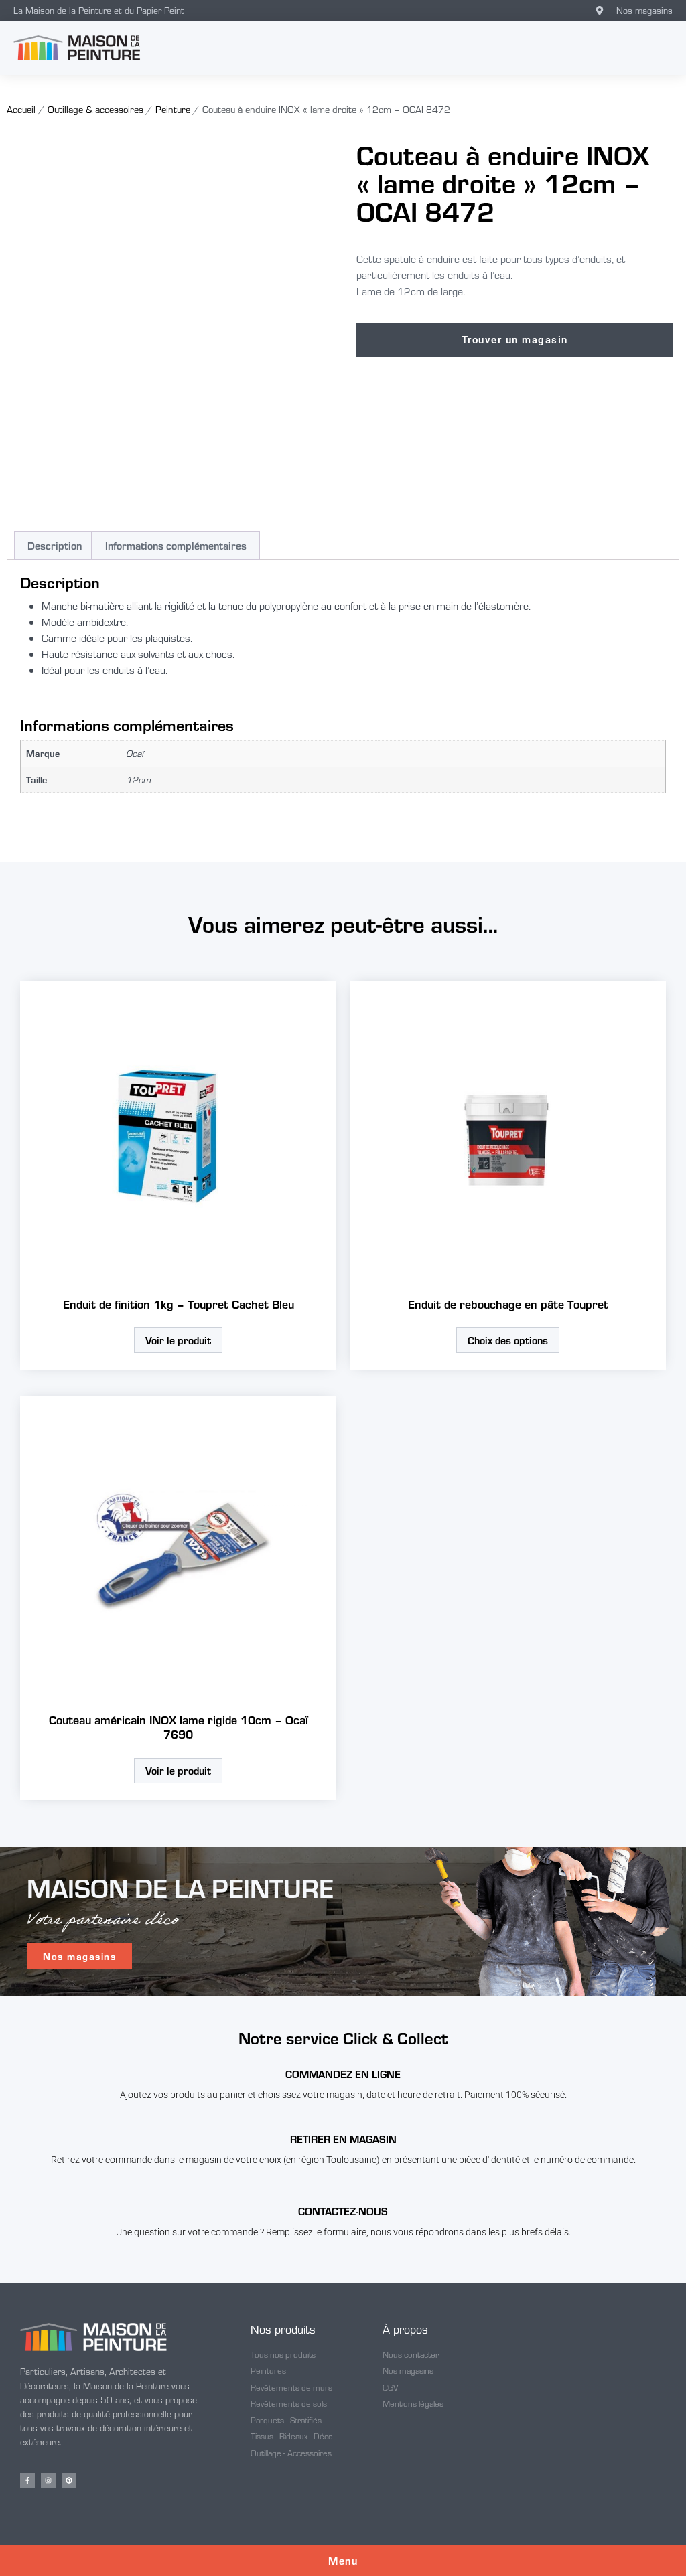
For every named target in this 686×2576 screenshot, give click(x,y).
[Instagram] (48, 2480)
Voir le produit (178, 1340)
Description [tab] (55, 545)
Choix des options (508, 1340)
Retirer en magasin (343, 2139)
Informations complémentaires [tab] (176, 545)
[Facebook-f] (27, 2480)
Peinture (173, 109)
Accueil (21, 109)
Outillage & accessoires (95, 109)
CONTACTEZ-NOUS (343, 2211)
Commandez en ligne (343, 2074)
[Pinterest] (69, 2480)
